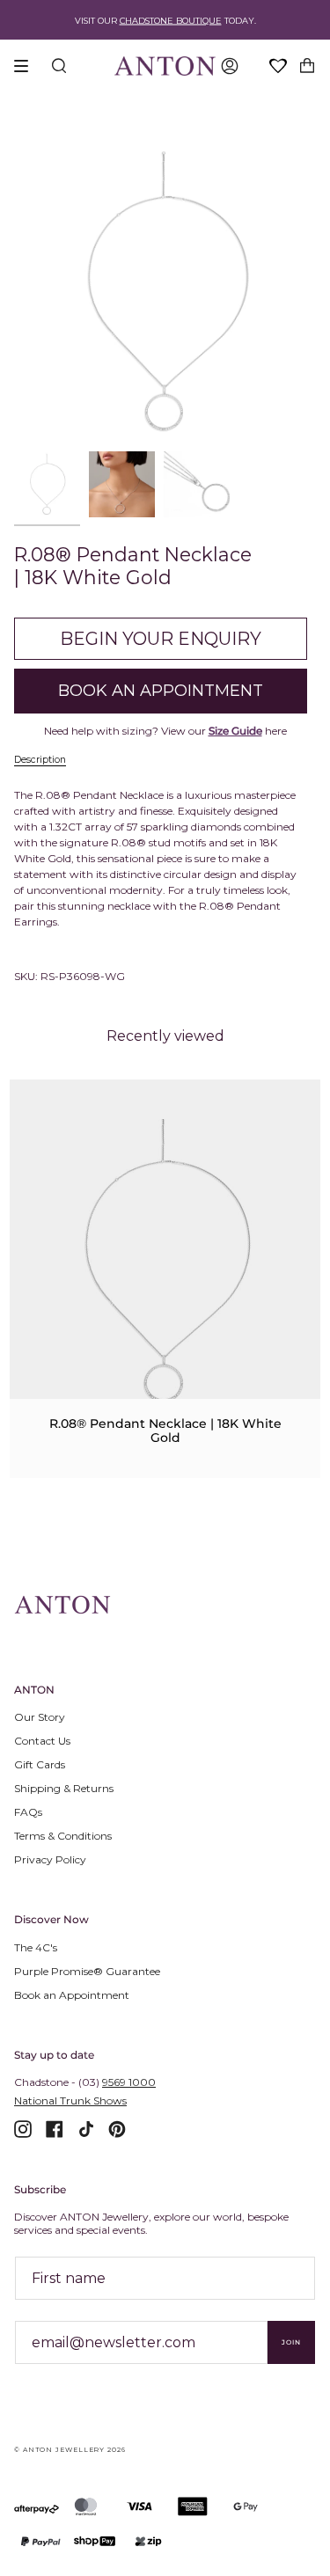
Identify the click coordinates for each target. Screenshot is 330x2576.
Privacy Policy (50, 1859)
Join (291, 2342)
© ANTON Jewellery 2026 (70, 2450)
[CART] (307, 66)
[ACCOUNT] (230, 66)
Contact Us (42, 1741)
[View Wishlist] (279, 67)
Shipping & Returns (64, 1788)
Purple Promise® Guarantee (87, 1971)
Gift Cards (40, 1764)
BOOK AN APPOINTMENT (161, 691)
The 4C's (36, 1947)
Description (40, 760)
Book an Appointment (72, 1995)
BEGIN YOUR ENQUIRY (161, 639)
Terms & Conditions (63, 1836)
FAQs (28, 1812)
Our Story (40, 1717)
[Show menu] (27, 66)
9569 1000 (129, 2082)
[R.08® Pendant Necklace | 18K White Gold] (165, 1259)
